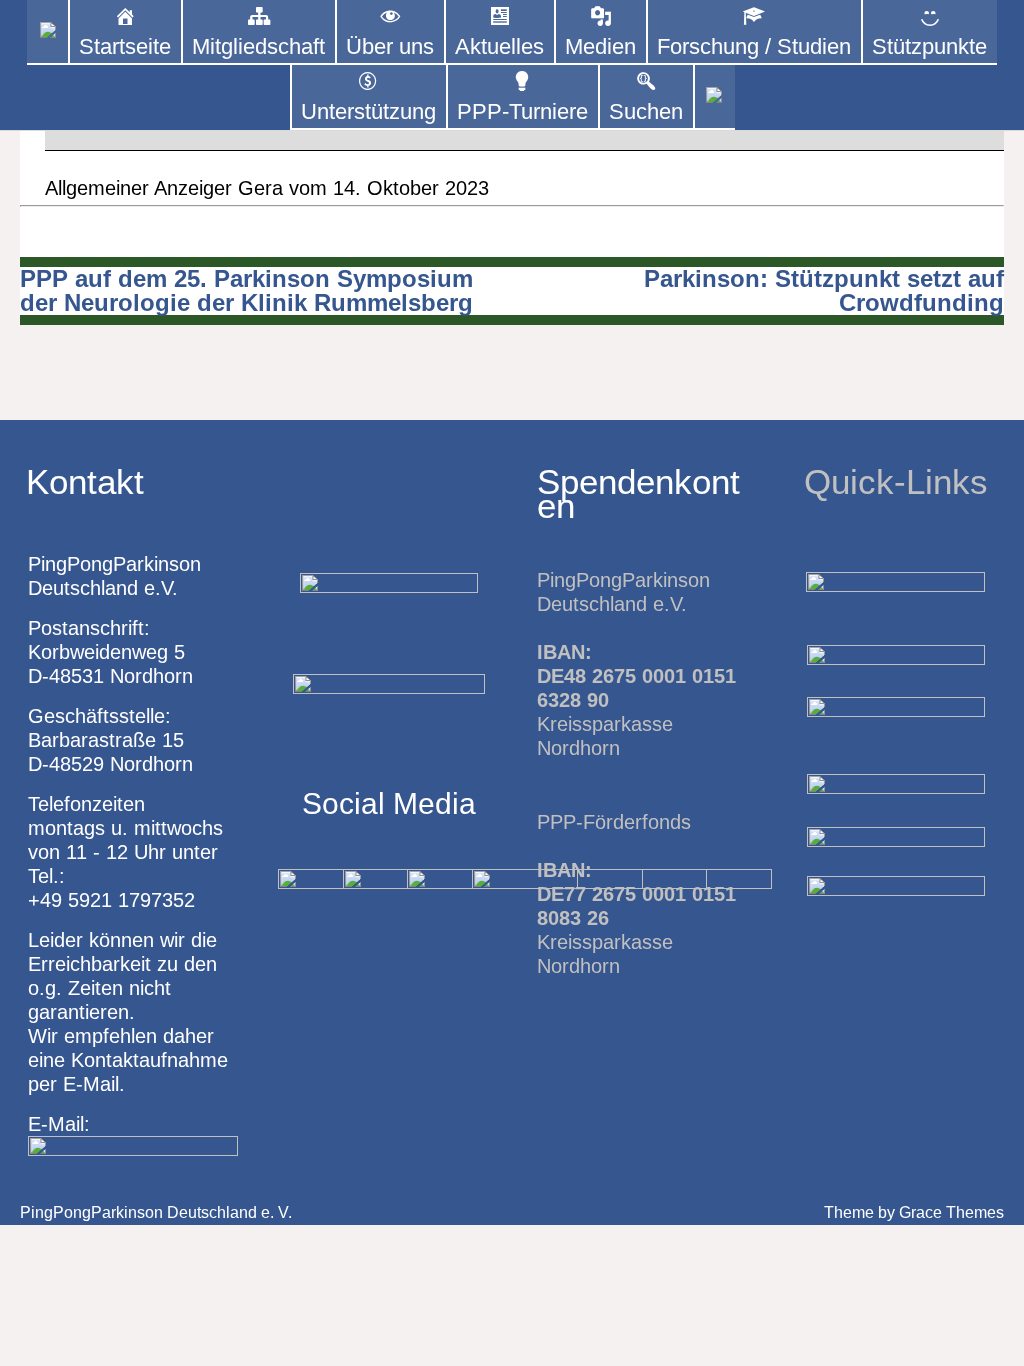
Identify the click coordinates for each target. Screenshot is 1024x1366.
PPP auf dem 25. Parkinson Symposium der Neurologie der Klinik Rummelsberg (246, 290)
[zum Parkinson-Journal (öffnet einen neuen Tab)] (714, 97)
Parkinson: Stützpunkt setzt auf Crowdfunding (824, 290)
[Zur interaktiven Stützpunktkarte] (47, 32)
